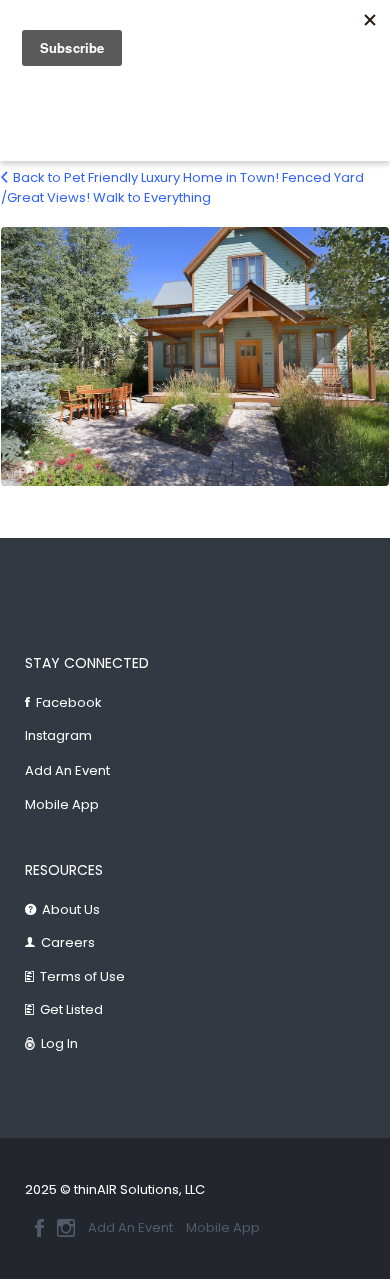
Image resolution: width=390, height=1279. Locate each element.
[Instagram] (66, 1228)
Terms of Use (82, 976)
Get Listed (71, 1009)
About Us (71, 909)
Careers (68, 942)
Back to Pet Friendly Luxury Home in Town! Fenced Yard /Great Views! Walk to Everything (182, 187)
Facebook (69, 702)
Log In (59, 1043)
